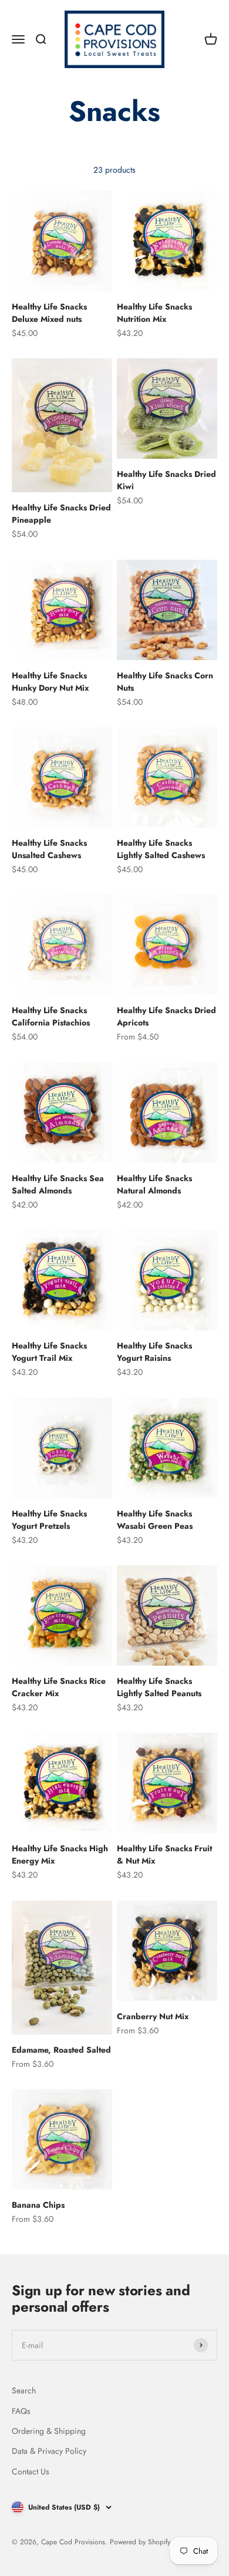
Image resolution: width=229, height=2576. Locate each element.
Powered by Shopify (140, 2542)
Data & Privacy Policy (49, 2451)
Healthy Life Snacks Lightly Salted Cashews (161, 849)
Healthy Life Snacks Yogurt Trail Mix (49, 1352)
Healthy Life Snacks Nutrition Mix (154, 313)
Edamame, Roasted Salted (61, 2050)
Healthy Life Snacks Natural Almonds (154, 1184)
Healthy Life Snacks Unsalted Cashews (49, 849)
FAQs (21, 2411)
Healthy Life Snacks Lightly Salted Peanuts (159, 1687)
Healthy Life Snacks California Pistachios (51, 1016)
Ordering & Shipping (49, 2431)
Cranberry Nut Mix (153, 2016)
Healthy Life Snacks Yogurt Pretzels (49, 1520)
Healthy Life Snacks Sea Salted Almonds (58, 1184)
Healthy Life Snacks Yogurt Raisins (154, 1352)
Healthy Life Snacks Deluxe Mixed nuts (49, 313)
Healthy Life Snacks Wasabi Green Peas (155, 1520)
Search (24, 2390)
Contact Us (31, 2471)
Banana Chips (38, 2205)
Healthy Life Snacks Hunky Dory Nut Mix (50, 682)
